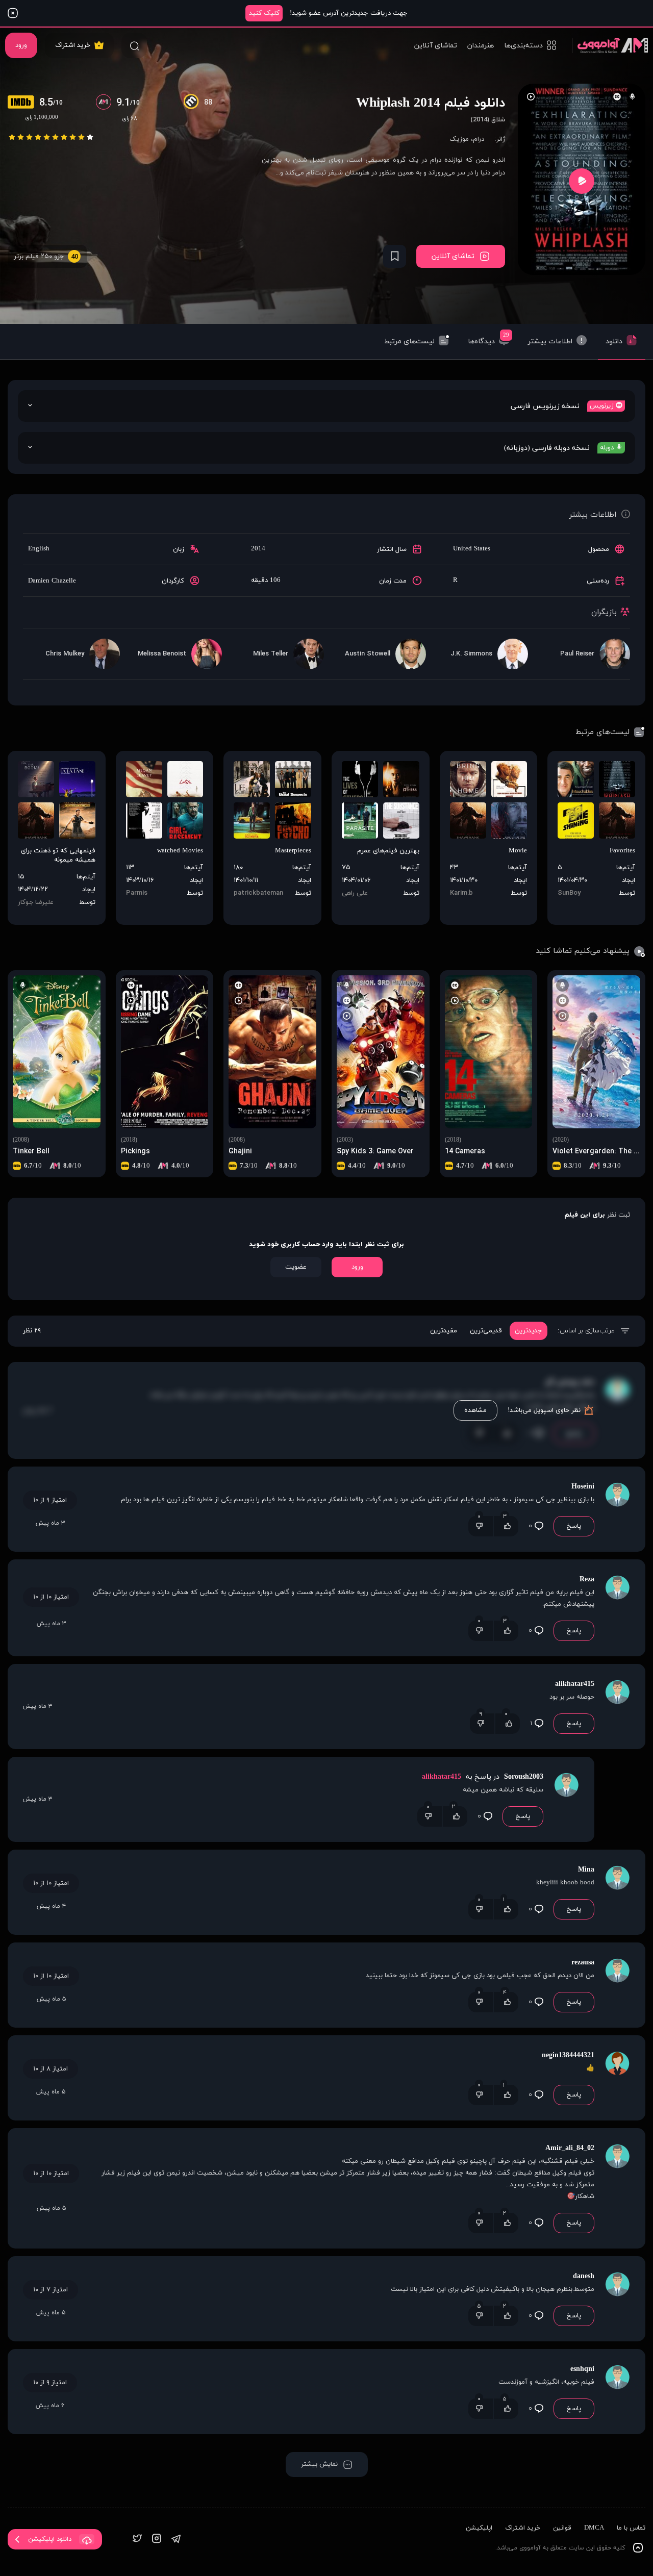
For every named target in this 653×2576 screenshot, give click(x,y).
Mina (586, 1870)
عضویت (296, 1267)
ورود (21, 45)
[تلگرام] (176, 2540)
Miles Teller (271, 654)
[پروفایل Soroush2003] (566, 1799)
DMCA (594, 2528)
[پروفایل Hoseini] (617, 1509)
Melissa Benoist (162, 654)
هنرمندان (481, 46)
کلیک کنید (264, 13)
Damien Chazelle (52, 581)
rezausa (583, 1963)
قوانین (562, 2528)
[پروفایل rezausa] (617, 1985)
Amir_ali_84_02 (570, 2148)
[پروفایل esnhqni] (617, 2392)
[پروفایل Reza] (617, 1608)
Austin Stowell (368, 654)
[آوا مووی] (610, 45)
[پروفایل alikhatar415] (617, 1707)
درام (479, 139)
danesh (584, 2276)
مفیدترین (444, 1331)
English (39, 549)
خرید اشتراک (73, 45)
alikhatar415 (575, 1684)
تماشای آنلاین (436, 46)
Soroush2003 (523, 1777)
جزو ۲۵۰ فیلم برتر (46, 257)
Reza (587, 1580)
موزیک (459, 139)
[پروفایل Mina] (617, 1892)
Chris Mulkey (65, 654)
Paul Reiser (577, 654)
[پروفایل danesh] (617, 2299)
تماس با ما (631, 2528)
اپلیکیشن (479, 2528)
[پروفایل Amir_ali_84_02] (617, 2188)
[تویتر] (137, 2540)
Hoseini (583, 1487)
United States (472, 549)
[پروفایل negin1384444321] (617, 2078)
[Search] (134, 45)
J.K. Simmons (471, 654)
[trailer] (582, 181)
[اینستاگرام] (157, 2540)
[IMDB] (23, 103)
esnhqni (582, 2369)
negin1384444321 (568, 2055)
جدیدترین (529, 1331)
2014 (258, 549)
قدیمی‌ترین (486, 1331)
